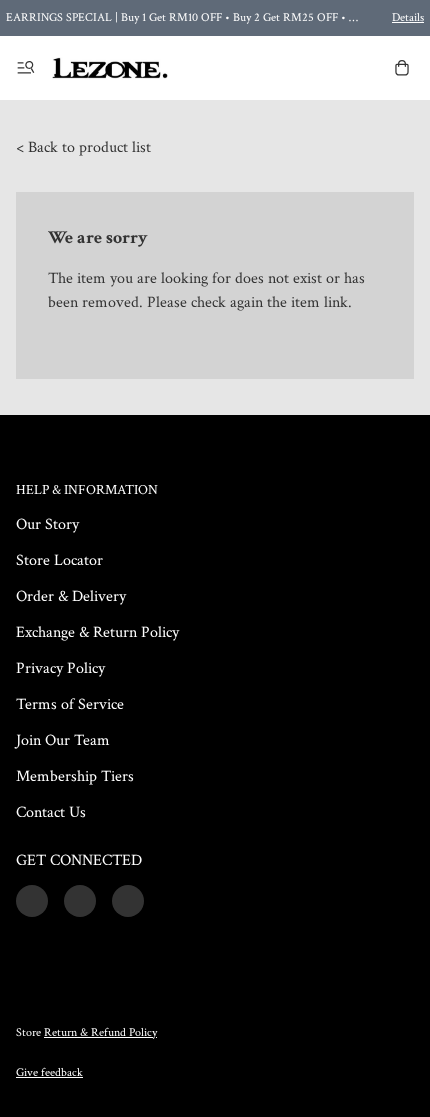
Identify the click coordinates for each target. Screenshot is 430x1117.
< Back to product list (83, 147)
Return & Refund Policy (100, 1032)
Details (408, 17)
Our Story (47, 524)
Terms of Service (70, 704)
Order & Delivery (71, 596)
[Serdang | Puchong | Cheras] (110, 68)
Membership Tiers (75, 776)
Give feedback (49, 1072)
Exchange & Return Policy (97, 632)
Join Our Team (63, 740)
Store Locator (59, 560)
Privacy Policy (60, 668)
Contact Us (51, 812)
